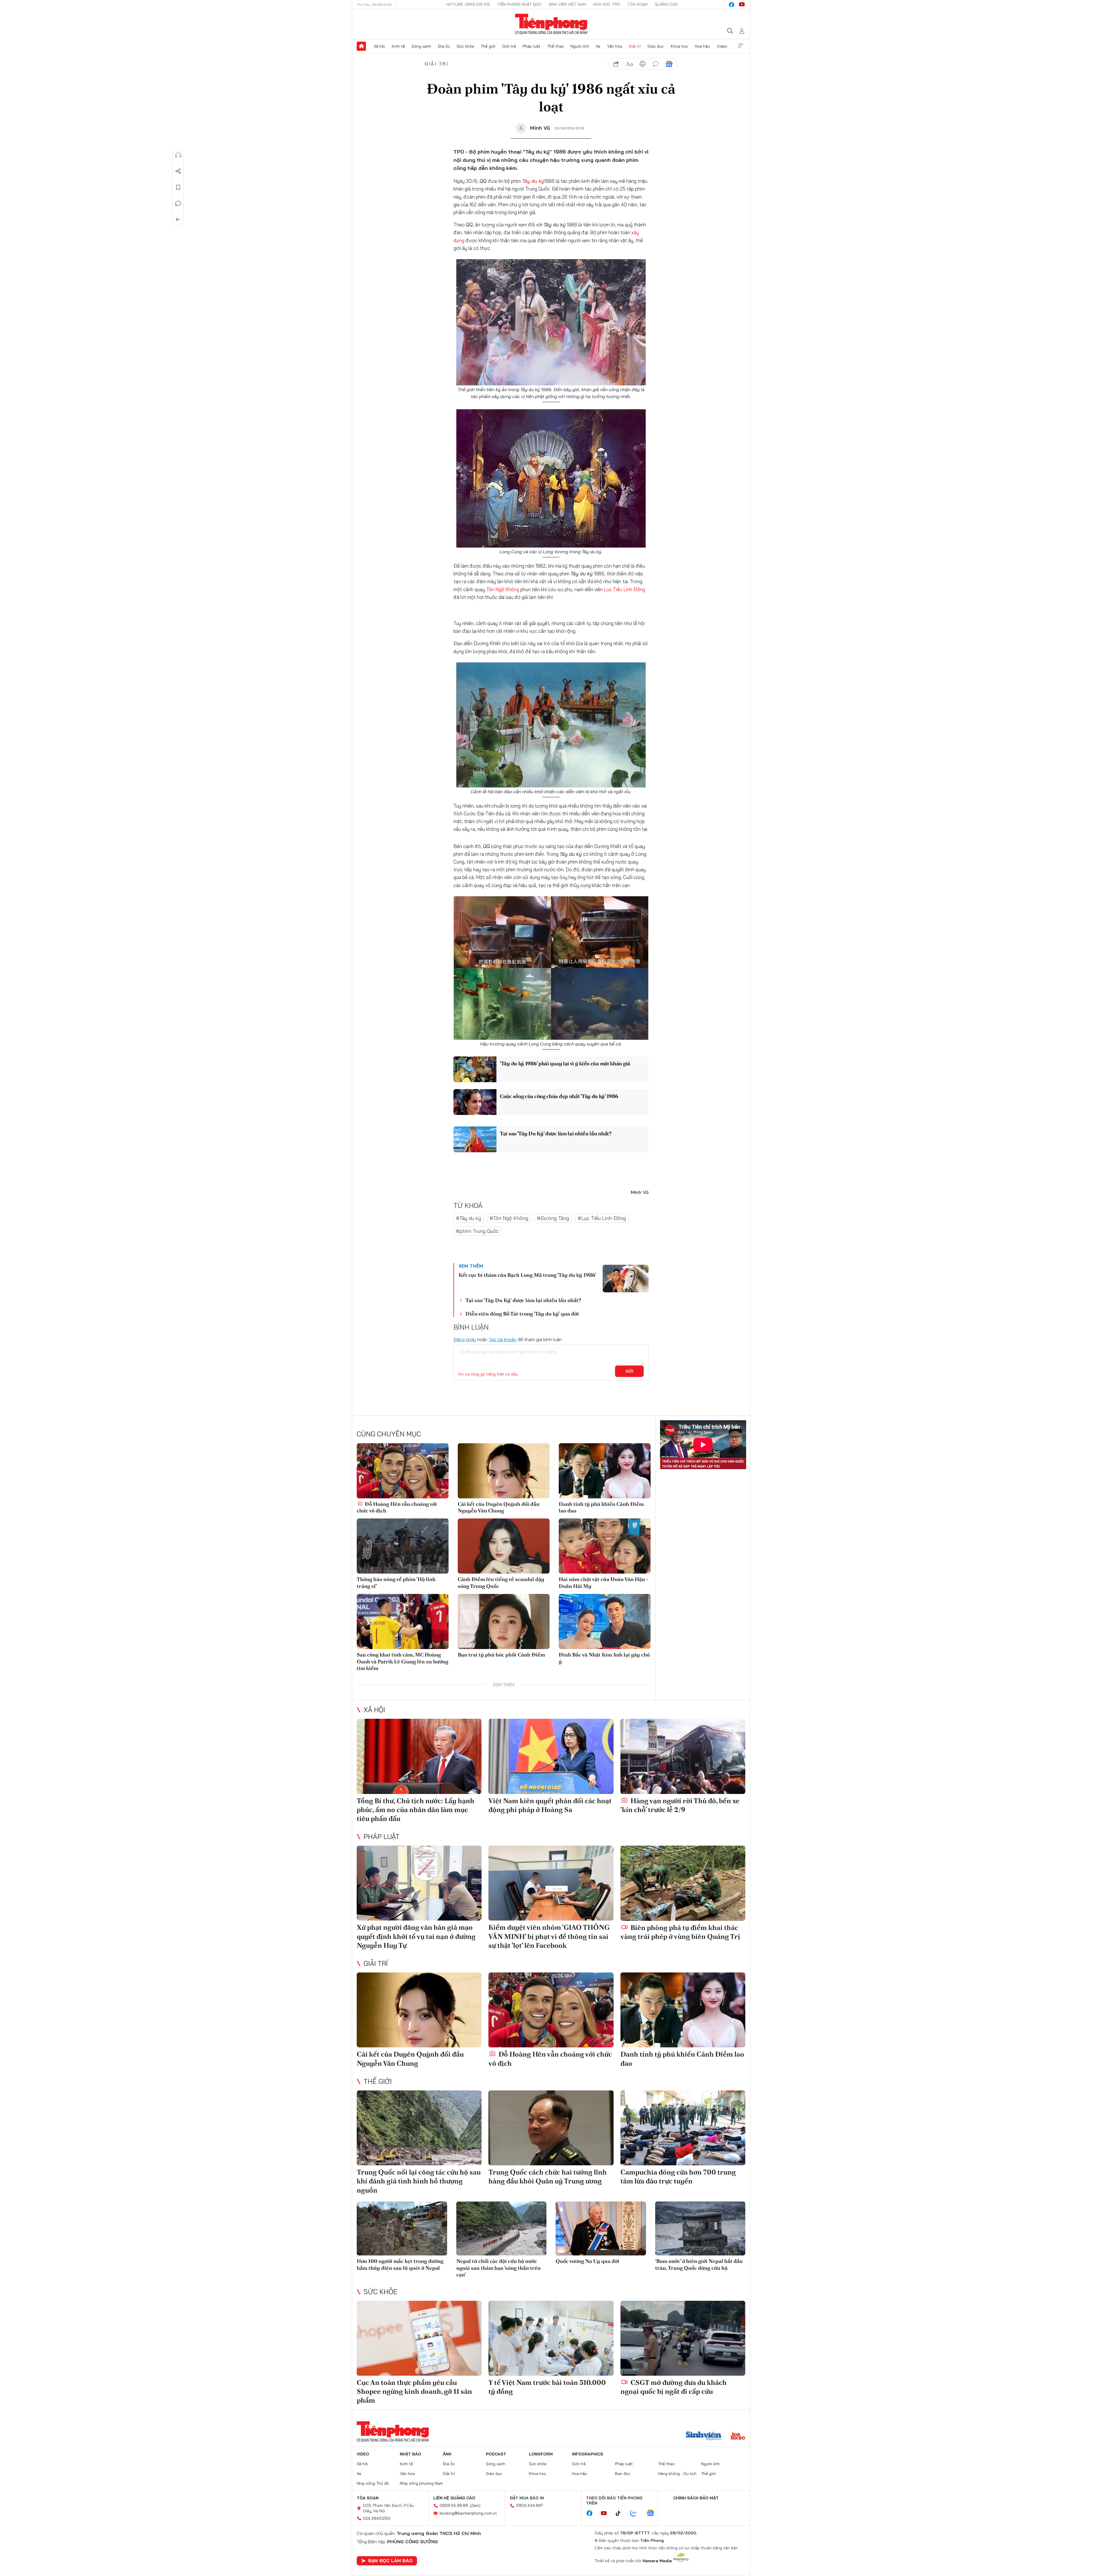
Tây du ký (533, 181)
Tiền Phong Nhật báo (519, 4)
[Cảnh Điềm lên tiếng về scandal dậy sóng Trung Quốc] (504, 1546)
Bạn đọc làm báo (390, 2561)
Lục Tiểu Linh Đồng (624, 589)
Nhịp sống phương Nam (421, 2483)
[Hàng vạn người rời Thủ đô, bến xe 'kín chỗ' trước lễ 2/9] (683, 1756)
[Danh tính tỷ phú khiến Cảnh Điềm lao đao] (605, 1471)
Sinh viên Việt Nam (567, 4)
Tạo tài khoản (503, 1339)
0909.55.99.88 (454, 2505)
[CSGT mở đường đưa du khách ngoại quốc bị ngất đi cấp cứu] (683, 2338)
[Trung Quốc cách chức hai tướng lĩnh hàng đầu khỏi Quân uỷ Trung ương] (551, 2128)
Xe (598, 46)
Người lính (580, 46)
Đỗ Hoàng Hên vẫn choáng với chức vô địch (397, 1507)
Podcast (496, 2454)
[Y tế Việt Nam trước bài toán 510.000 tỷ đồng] (551, 2338)
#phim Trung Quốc (477, 1231)
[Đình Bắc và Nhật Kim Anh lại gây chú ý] (605, 1621)
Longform (541, 2454)
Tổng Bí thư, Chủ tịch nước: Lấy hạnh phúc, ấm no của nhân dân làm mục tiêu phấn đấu (416, 1810)
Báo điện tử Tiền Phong (551, 24)
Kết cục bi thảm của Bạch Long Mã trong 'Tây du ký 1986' (527, 1275)
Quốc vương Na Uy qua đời (587, 2261)
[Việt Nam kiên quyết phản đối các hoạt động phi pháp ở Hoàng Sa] (551, 1756)
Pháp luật (531, 46)
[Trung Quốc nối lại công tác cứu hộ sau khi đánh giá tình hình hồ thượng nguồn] (419, 2128)
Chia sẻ (178, 171)
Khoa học (679, 46)
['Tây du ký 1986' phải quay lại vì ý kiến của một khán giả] (475, 1069)
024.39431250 (377, 2518)
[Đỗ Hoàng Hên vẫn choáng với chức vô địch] (403, 1471)
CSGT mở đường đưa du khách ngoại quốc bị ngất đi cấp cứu (674, 2387)
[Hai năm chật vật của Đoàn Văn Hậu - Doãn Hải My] (605, 1546)
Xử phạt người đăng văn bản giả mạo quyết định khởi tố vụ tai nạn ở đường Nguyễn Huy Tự (416, 1936)
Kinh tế (398, 46)
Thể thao (556, 46)
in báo (643, 64)
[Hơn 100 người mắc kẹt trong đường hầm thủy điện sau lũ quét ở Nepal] (402, 2229)
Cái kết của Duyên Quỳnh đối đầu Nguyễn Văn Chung (499, 1507)
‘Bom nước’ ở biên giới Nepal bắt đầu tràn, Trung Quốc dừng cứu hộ (699, 2264)
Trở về (178, 220)
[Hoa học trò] (738, 2437)
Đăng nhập (465, 1339)
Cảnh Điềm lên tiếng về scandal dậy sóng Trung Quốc (501, 1582)
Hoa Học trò (607, 4)
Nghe (178, 155)
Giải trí (635, 46)
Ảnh (447, 2454)
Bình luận (178, 203)
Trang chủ (361, 46)
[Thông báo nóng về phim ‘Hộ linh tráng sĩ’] (403, 1546)
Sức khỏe (465, 46)
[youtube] (742, 5)
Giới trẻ (509, 46)
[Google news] (653, 2513)
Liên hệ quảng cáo (454, 2498)
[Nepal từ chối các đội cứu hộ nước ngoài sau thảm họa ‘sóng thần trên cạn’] (501, 2229)
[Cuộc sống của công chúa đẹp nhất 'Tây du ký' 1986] (475, 1102)
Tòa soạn (637, 4)
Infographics (588, 2454)
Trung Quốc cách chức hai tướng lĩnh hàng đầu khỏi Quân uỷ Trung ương (548, 2177)
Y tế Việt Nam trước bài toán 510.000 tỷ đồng (547, 2387)
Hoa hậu (702, 46)
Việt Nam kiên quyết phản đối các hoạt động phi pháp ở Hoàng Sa (550, 1805)
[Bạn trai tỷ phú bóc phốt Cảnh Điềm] (504, 1621)
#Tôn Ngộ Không (509, 1218)
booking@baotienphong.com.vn (468, 2513)
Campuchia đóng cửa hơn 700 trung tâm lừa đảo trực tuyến (678, 2177)
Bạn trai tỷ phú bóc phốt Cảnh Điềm (501, 1655)
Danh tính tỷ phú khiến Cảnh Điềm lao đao (601, 1507)
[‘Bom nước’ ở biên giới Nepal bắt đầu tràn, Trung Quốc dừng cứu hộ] (700, 2229)
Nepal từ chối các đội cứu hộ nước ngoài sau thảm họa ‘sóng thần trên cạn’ (498, 2268)
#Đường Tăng (553, 1218)
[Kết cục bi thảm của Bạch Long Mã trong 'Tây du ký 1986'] (626, 1279)
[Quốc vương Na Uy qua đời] (601, 2229)
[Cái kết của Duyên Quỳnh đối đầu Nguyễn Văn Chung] (504, 1471)
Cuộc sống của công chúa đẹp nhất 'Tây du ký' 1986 (559, 1096)
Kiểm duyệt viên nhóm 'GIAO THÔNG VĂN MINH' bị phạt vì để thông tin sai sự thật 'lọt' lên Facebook (549, 1936)
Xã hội (379, 46)
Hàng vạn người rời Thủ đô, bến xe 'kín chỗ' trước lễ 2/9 (680, 1805)
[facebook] (732, 5)
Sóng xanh (421, 46)
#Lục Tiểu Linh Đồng (602, 1218)
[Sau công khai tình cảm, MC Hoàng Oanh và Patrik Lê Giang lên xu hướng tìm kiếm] (403, 1621)
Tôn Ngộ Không (503, 589)
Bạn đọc (623, 2474)
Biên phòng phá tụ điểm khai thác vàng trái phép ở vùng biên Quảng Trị (680, 1932)
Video (722, 46)
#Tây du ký (468, 1218)
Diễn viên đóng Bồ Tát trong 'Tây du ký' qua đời (522, 1314)
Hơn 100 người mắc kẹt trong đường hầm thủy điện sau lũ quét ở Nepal (400, 2264)
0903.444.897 (529, 2505)
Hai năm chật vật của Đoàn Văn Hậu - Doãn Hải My (604, 1582)
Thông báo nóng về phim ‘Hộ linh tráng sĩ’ (396, 1582)
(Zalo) (475, 2505)
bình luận (656, 64)
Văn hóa (615, 46)
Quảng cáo (666, 4)
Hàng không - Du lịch (677, 2474)
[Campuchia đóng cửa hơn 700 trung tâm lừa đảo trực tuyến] (683, 2128)
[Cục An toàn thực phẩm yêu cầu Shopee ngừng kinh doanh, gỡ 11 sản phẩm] (419, 2338)
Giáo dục (656, 46)
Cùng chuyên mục (389, 1434)
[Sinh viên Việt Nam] (704, 2437)
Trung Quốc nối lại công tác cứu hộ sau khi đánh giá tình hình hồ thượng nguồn (419, 2181)
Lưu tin (178, 187)
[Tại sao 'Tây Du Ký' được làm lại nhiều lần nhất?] (475, 1139)
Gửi (629, 1371)
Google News (669, 64)
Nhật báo (410, 2454)
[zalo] (637, 2513)
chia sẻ (616, 64)
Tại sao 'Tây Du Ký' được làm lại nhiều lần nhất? (556, 1133)
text (629, 64)
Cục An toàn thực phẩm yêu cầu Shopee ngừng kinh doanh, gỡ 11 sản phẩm (414, 2391)
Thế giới (488, 46)
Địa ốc (444, 46)
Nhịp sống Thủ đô (373, 2483)
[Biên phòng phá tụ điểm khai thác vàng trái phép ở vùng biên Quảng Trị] (683, 1883)
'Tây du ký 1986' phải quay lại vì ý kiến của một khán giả (565, 1063)
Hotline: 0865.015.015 (468, 4)
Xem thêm (741, 46)
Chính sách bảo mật (696, 2498)
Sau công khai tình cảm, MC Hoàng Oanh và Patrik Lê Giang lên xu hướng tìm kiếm (402, 1661)
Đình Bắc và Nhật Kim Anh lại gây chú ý (604, 1658)
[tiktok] (621, 2513)
